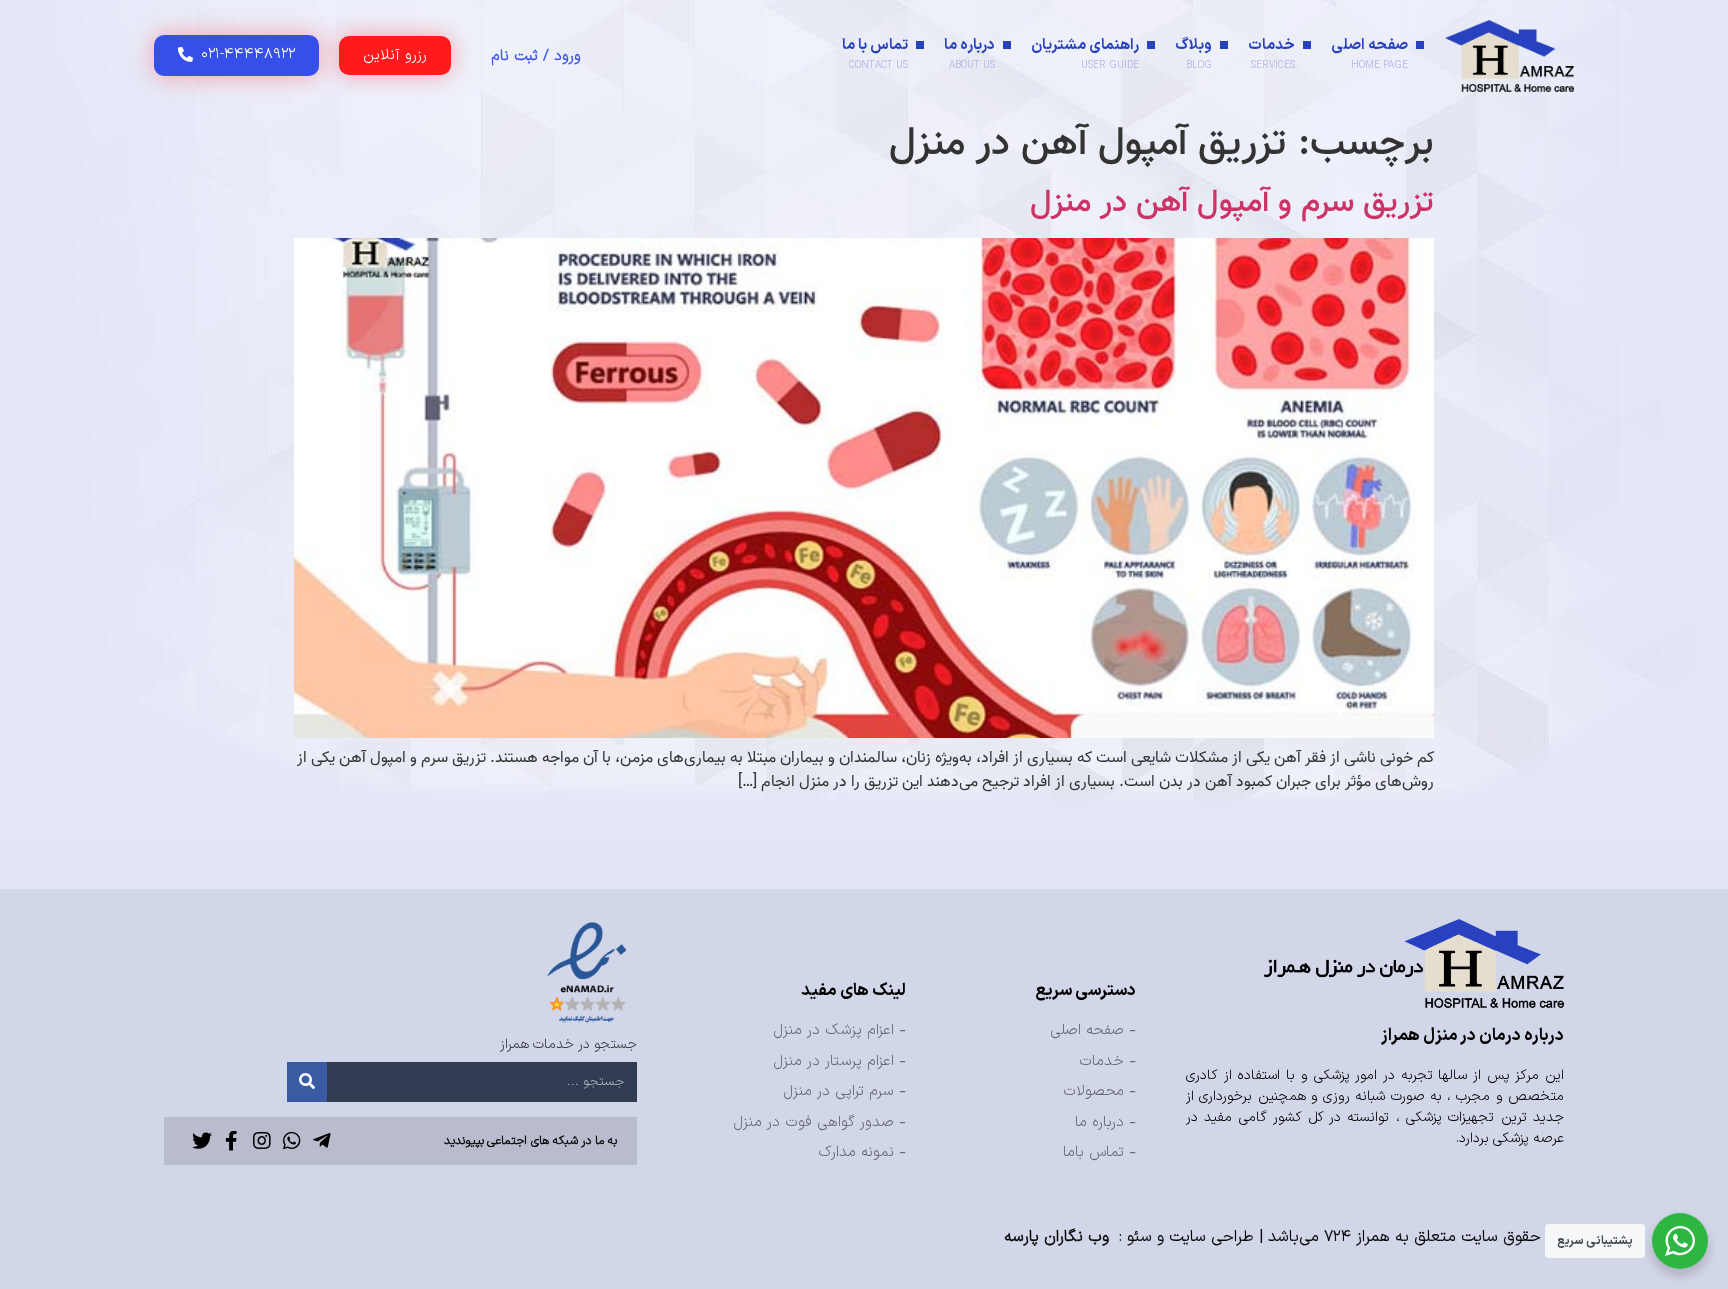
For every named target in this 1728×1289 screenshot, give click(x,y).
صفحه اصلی (1369, 53)
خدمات (1271, 53)
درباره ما (969, 53)
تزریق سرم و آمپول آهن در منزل (1232, 203)
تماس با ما (875, 53)
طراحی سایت (1211, 1237)
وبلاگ (1193, 53)
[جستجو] (307, 1082)
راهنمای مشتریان (1085, 53)
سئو (1139, 1237)
